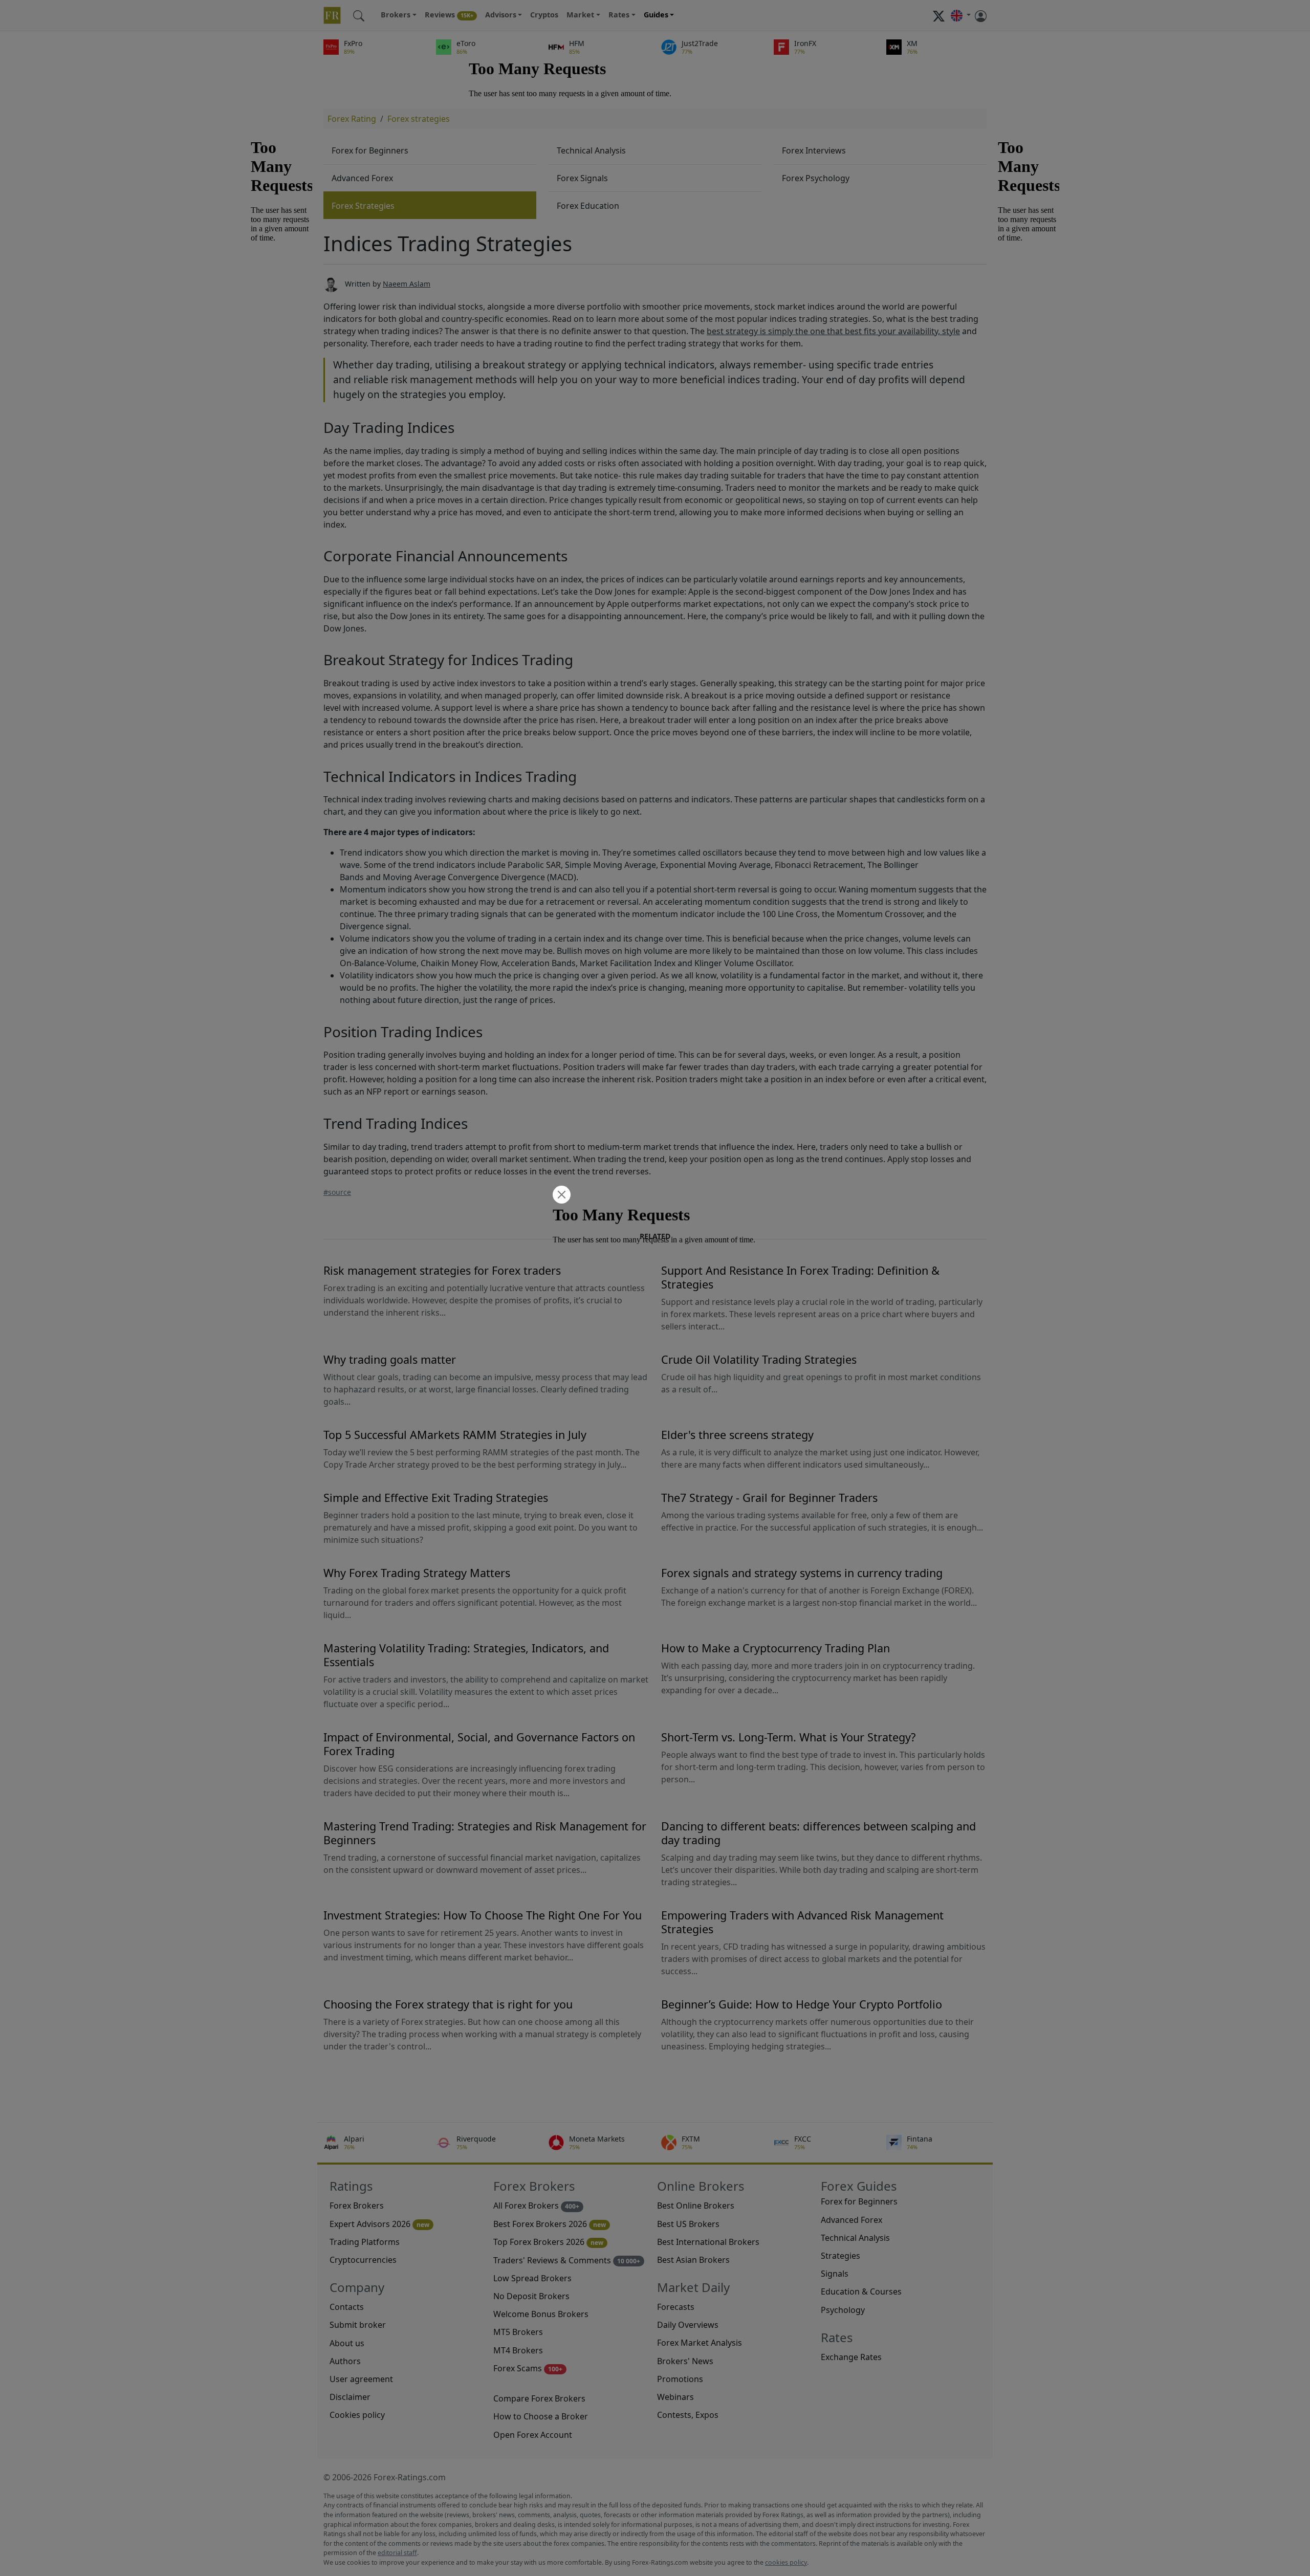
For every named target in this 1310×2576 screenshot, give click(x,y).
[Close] (560, 1196)
